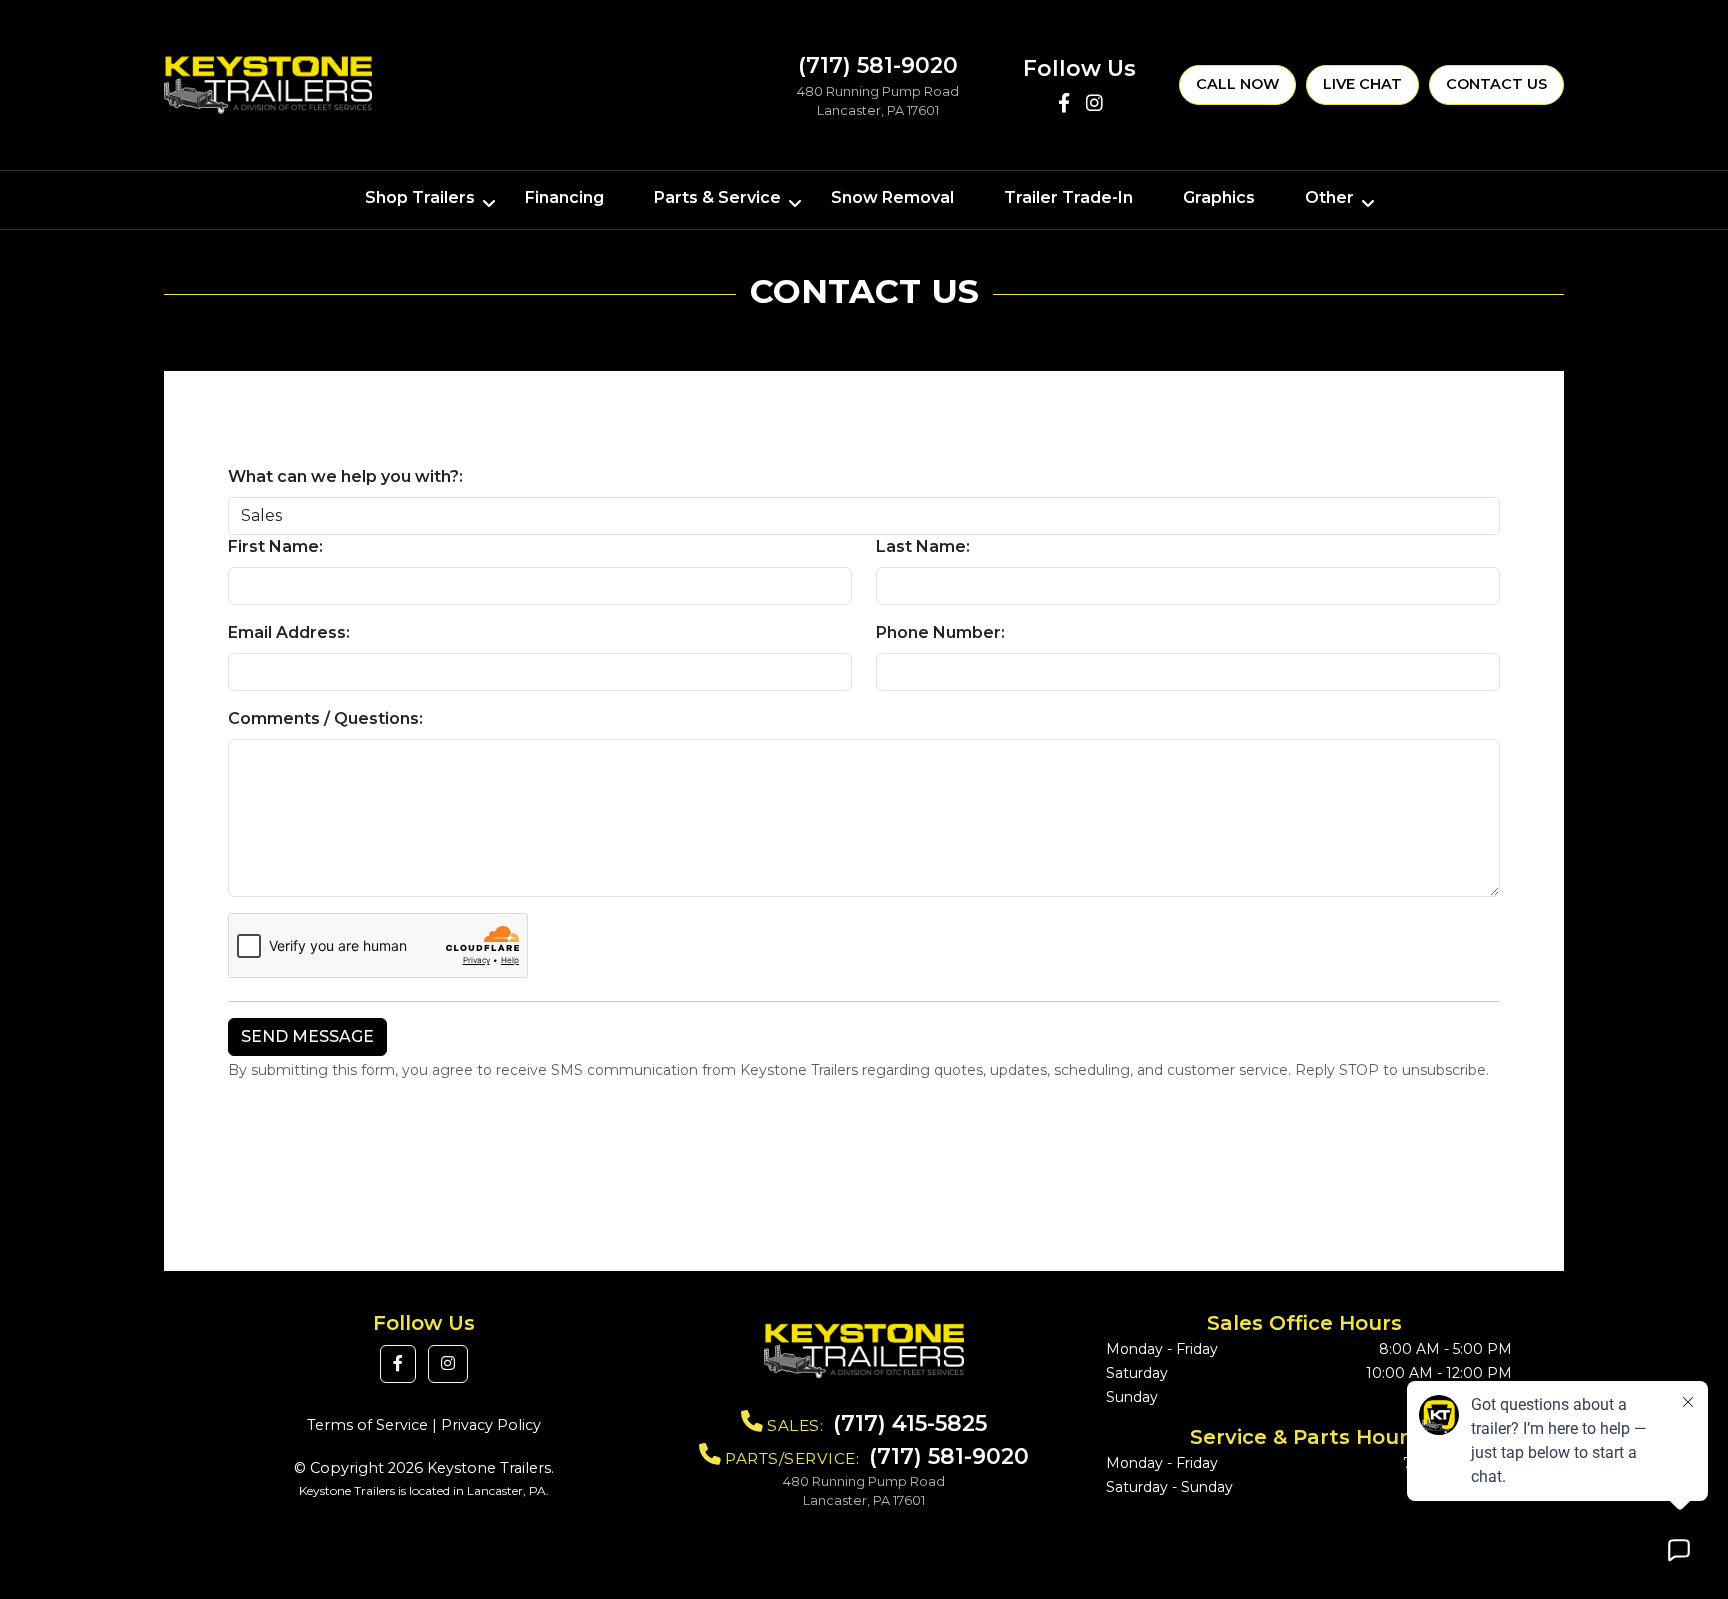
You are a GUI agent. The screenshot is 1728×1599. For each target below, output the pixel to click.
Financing (564, 197)
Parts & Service (717, 197)
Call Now (1237, 84)
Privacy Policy (491, 1425)
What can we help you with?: (345, 476)
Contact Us (1496, 84)
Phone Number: (940, 632)
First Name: (275, 546)
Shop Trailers (420, 197)
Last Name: (923, 546)
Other (1329, 197)
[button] (398, 1364)
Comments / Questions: (325, 718)
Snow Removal (892, 197)
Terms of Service (367, 1425)
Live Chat (1362, 84)
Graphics (1219, 197)
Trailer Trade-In (1068, 197)
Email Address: (289, 632)
